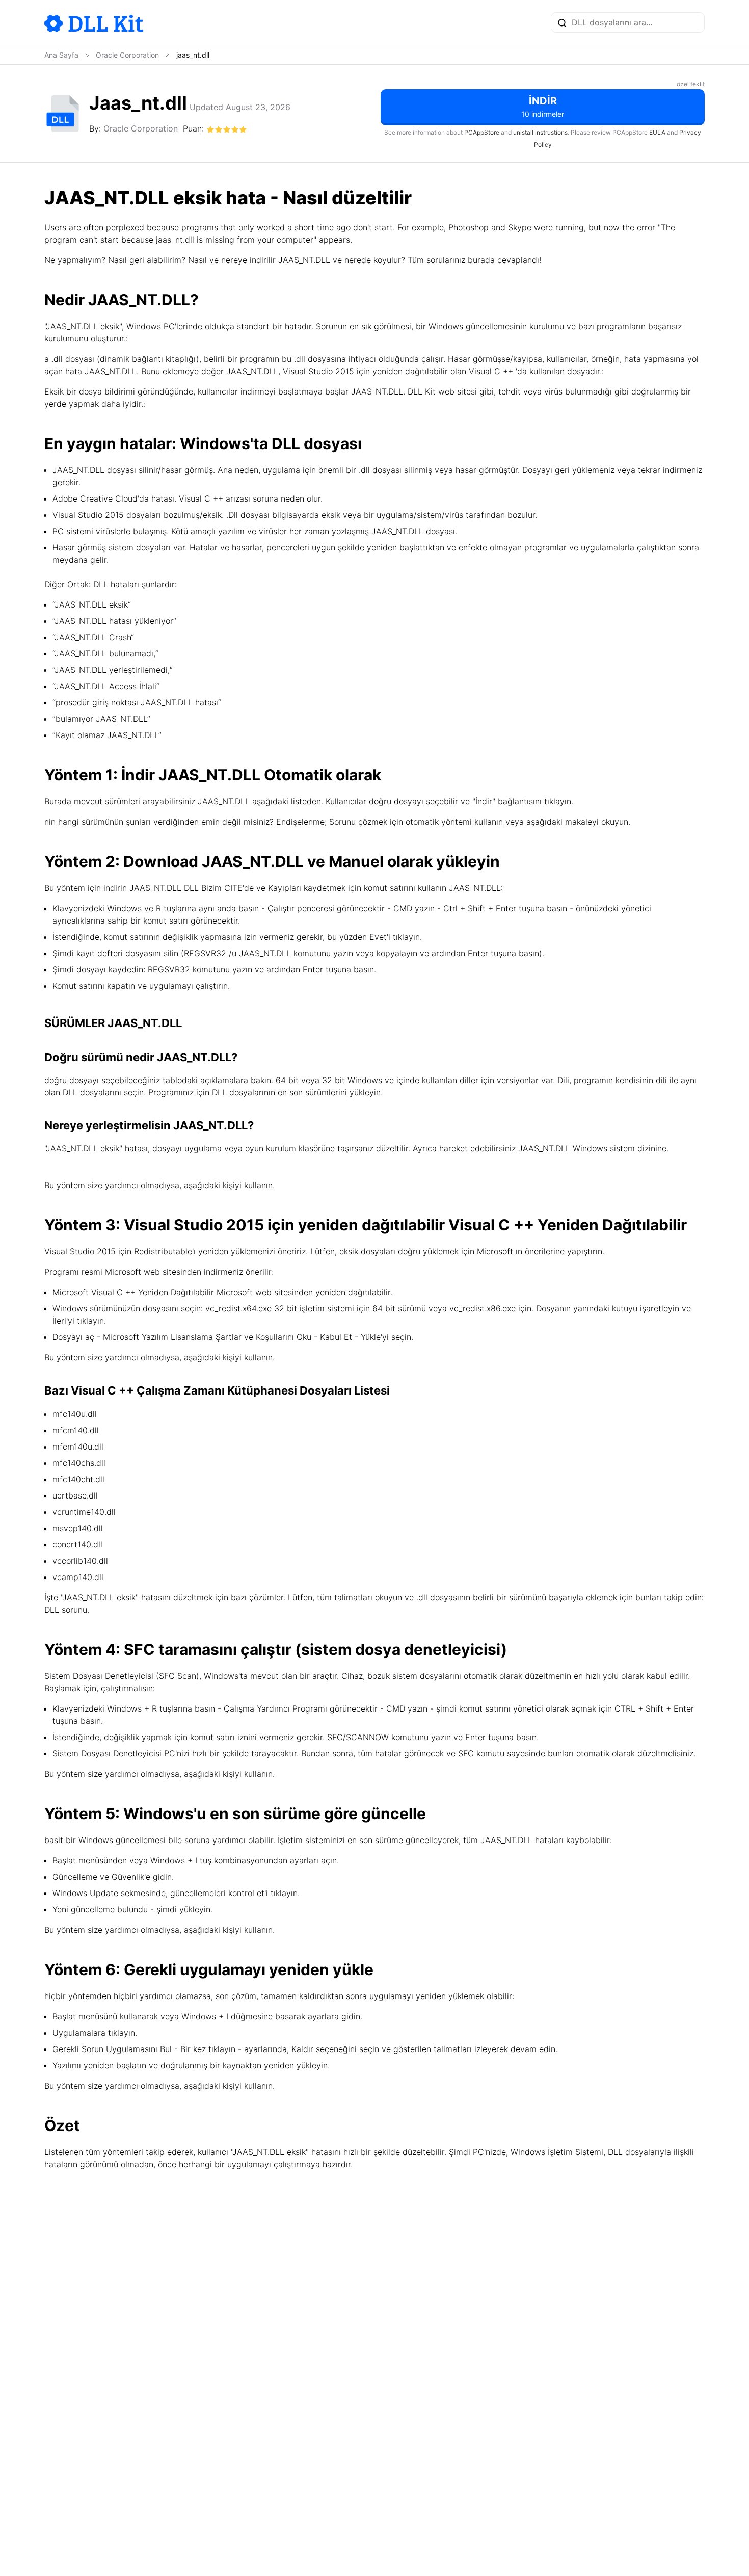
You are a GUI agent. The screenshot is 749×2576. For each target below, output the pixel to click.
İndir (543, 107)
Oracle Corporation (141, 128)
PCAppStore (482, 132)
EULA (657, 132)
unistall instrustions (540, 132)
